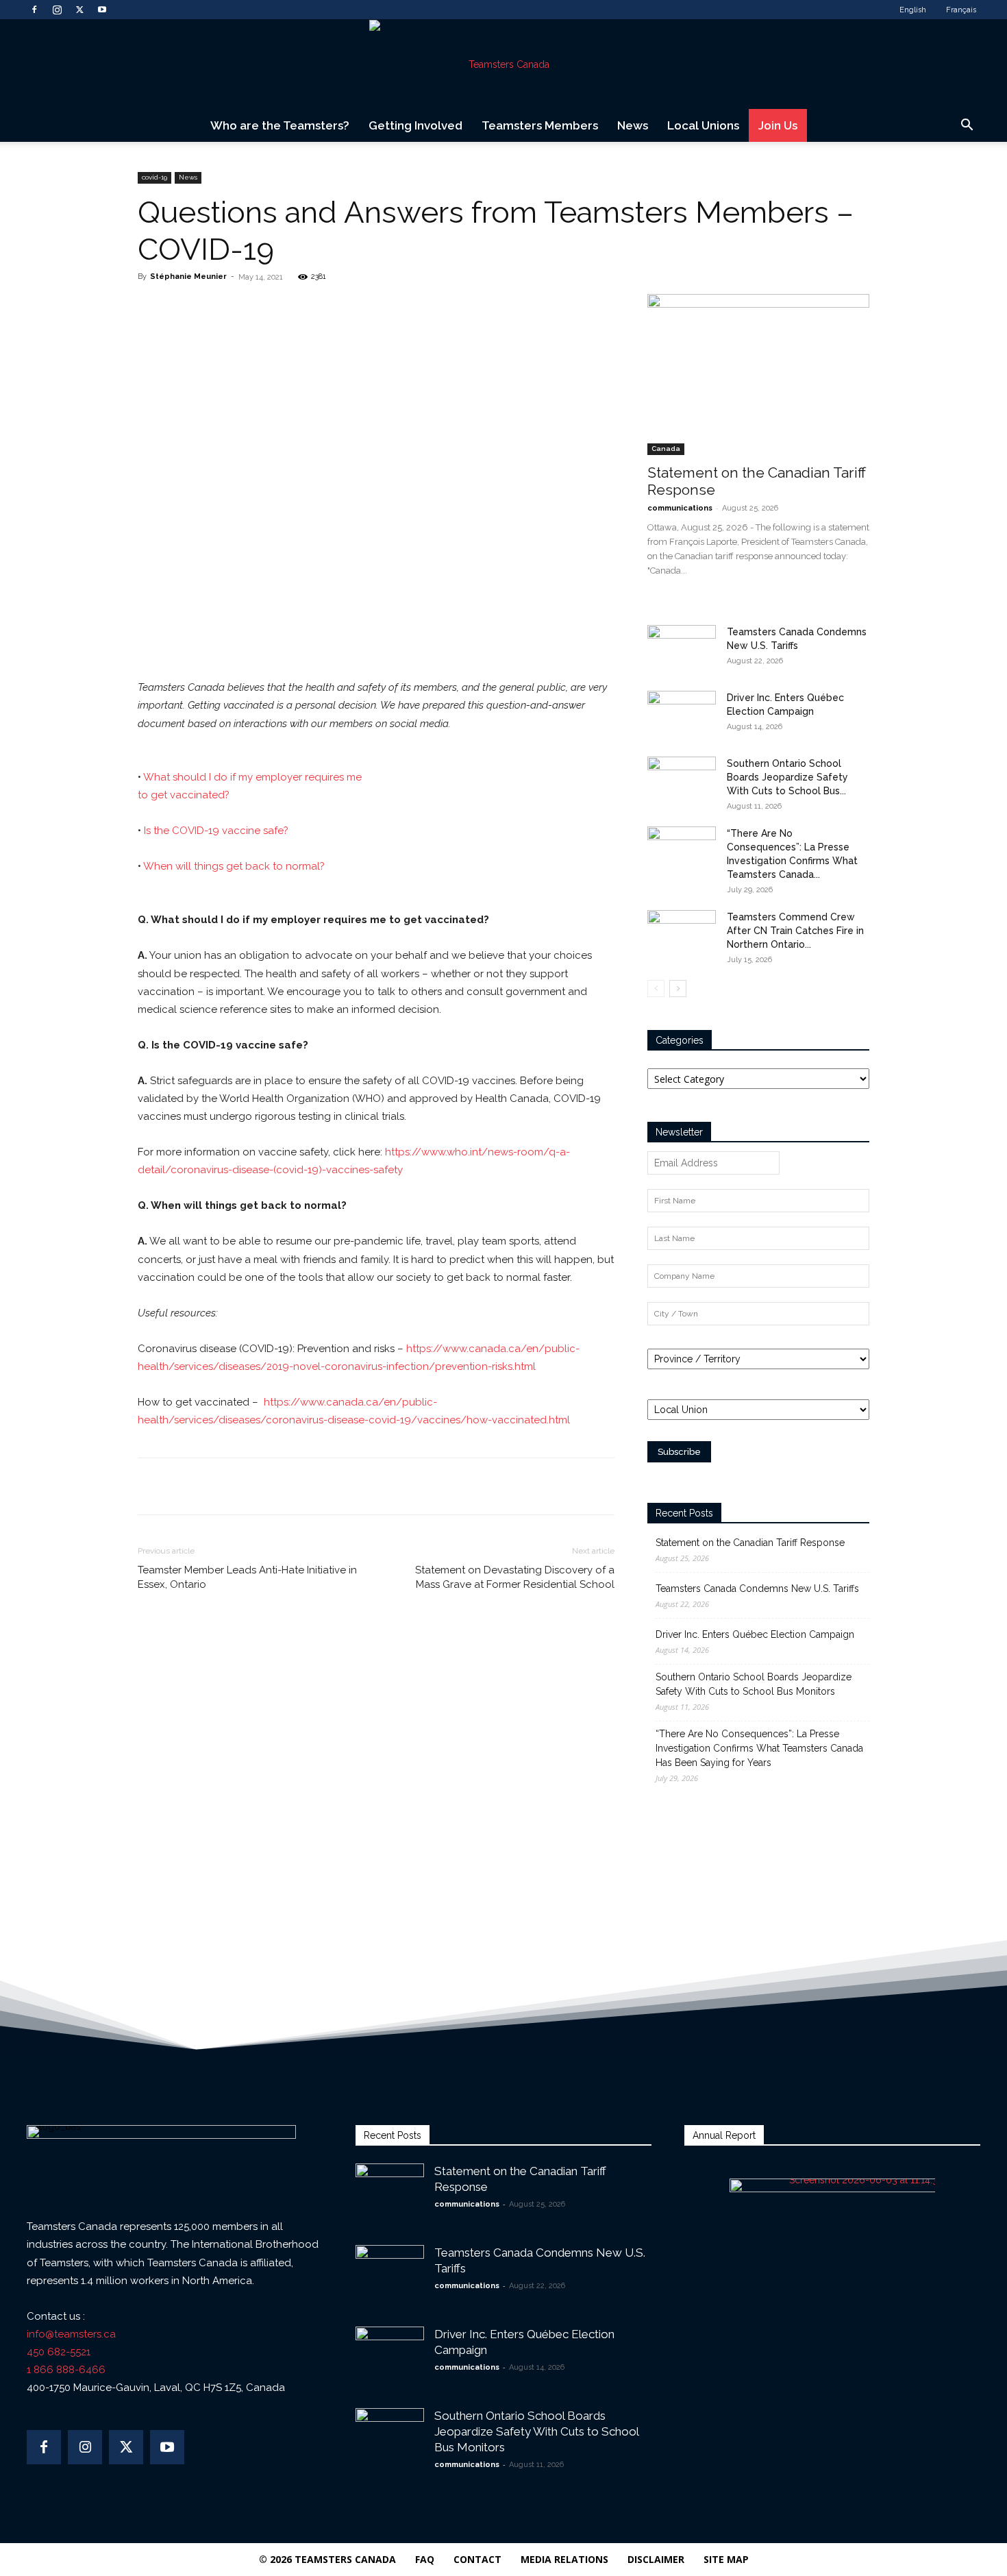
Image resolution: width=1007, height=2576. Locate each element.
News (633, 125)
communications (680, 508)
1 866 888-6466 (66, 2370)
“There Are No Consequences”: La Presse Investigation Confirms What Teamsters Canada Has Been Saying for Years (759, 1748)
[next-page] (678, 989)
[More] (332, 308)
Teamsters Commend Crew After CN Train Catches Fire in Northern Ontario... (795, 931)
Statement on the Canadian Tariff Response (750, 1543)
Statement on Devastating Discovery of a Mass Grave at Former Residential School (515, 1577)
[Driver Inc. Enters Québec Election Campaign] (682, 715)
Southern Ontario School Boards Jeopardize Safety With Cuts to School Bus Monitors (754, 1684)
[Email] (299, 308)
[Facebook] (34, 10)
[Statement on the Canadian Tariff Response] (758, 375)
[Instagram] (57, 10)
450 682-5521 (59, 2352)
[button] (967, 126)
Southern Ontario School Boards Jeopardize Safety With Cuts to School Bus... (787, 777)
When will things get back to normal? (234, 866)
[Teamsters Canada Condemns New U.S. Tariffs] (682, 649)
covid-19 (154, 177)
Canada (666, 449)
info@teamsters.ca (71, 2334)
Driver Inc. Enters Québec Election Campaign (755, 1634)
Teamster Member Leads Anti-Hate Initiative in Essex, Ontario (247, 1577)
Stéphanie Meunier (188, 277)
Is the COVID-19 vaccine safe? (216, 831)
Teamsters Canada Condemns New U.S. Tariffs (757, 1588)
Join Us (778, 125)
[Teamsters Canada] (503, 64)
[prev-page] (656, 989)
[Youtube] (102, 10)
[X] (79, 10)
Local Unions (703, 125)
